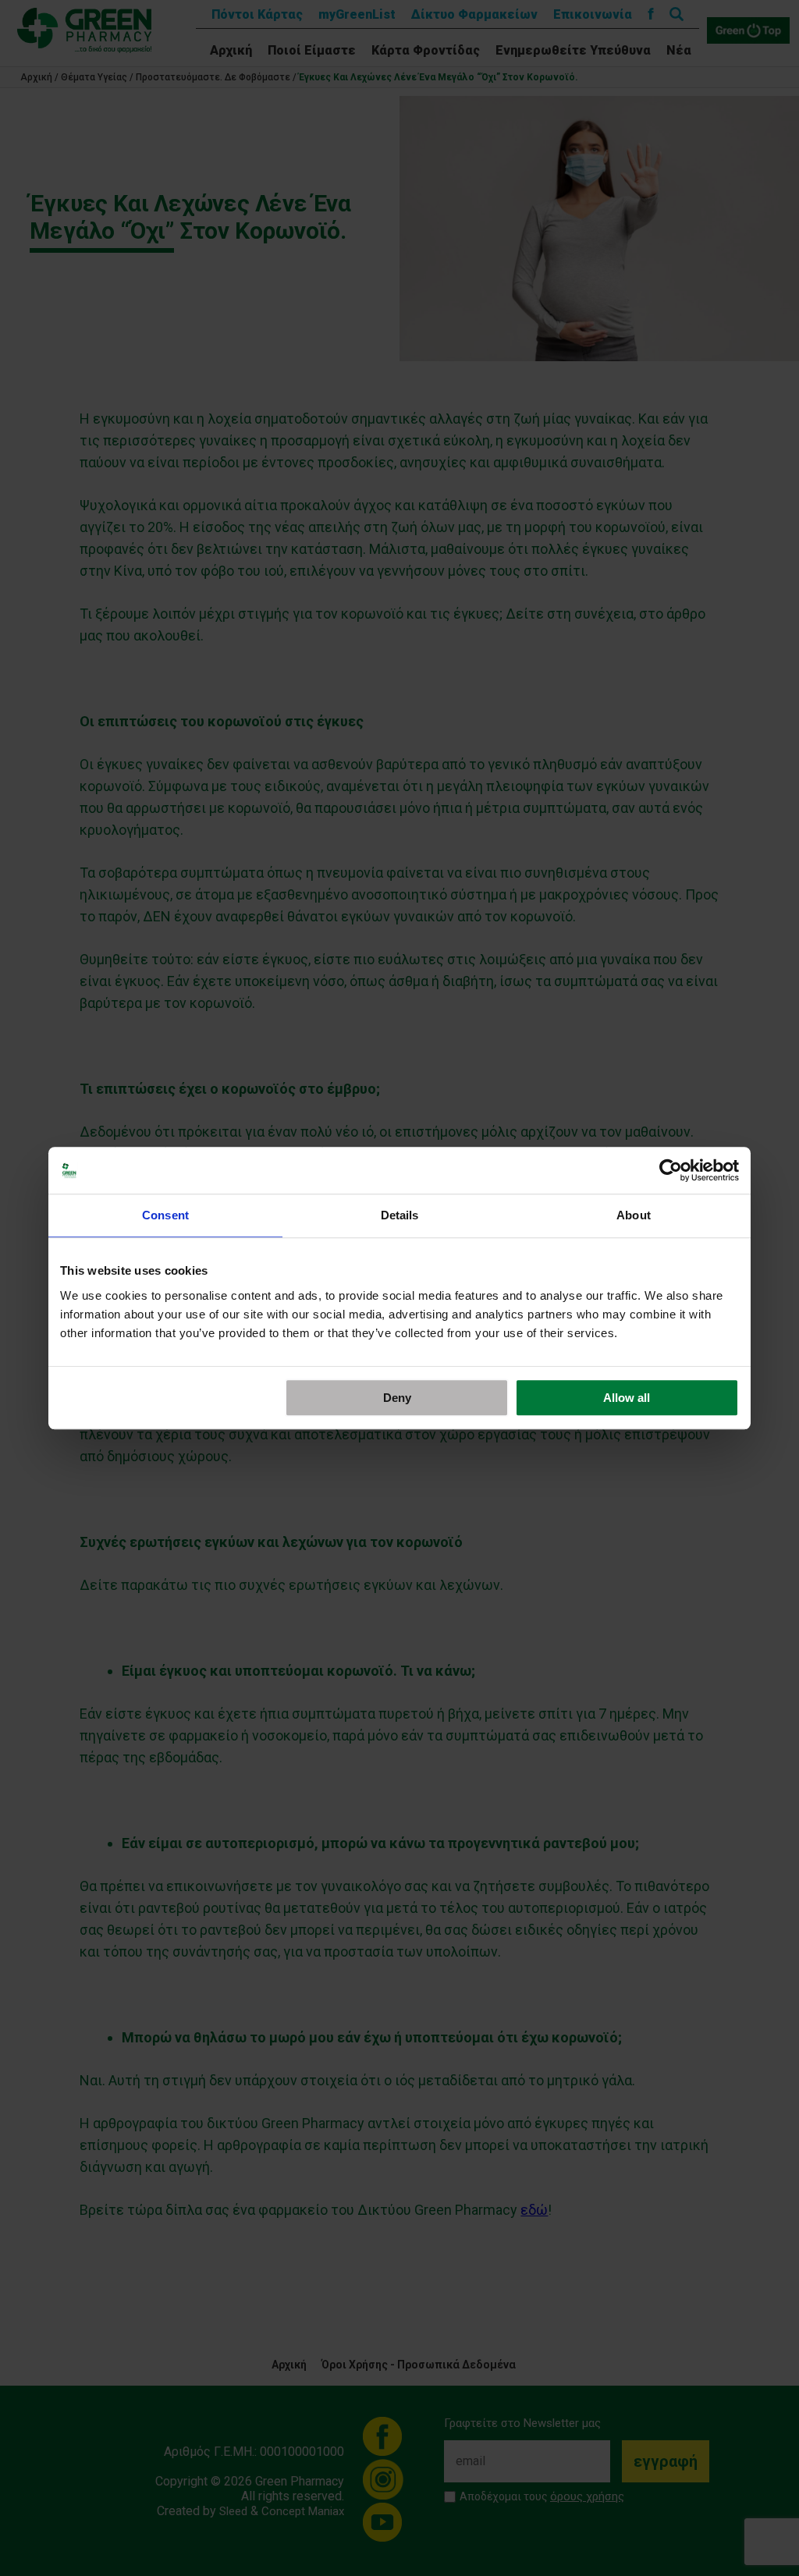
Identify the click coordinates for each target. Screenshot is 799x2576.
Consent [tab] (165, 1215)
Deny (397, 1398)
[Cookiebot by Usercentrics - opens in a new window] (671, 1170)
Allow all (627, 1398)
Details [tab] (400, 1215)
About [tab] (634, 1215)
